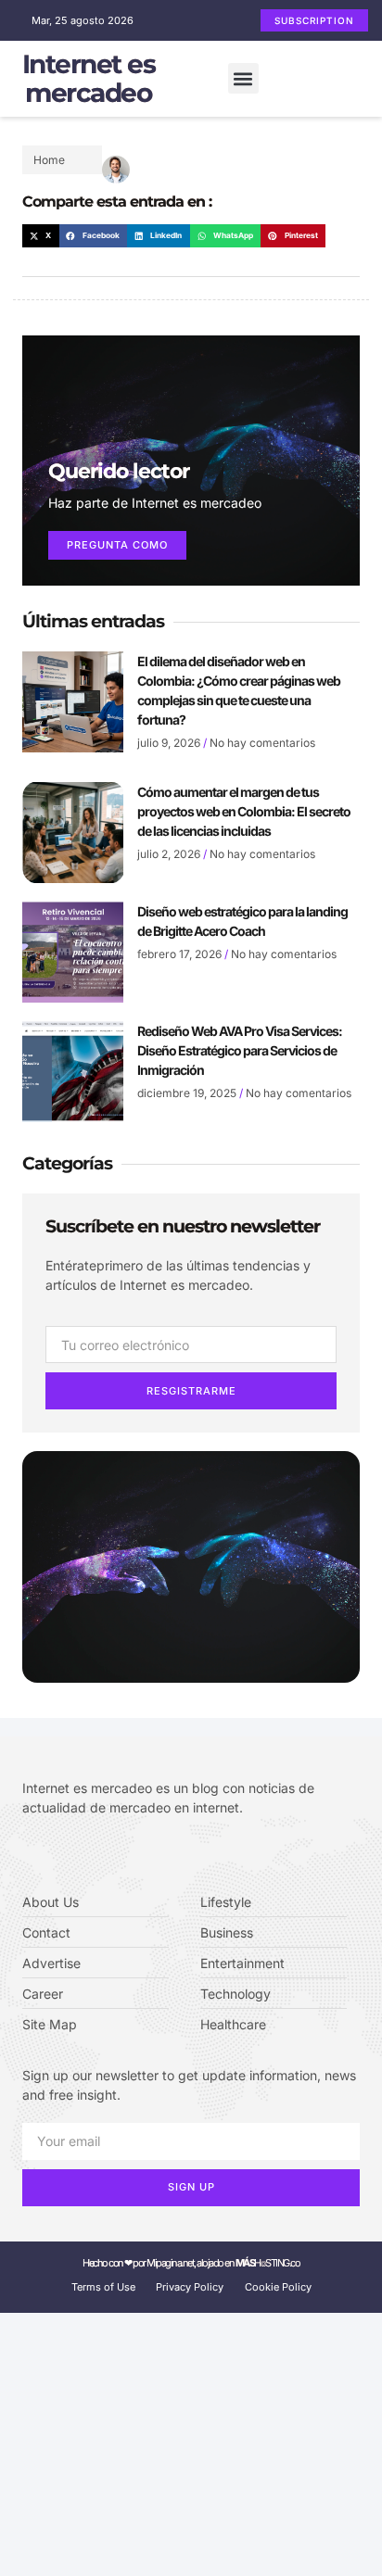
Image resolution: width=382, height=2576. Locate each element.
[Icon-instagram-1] (83, 1855)
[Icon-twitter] (56, 1855)
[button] (243, 78)
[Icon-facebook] (28, 1855)
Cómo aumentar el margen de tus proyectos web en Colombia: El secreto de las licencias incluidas (244, 811)
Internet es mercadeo (89, 78)
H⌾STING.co (268, 2263)
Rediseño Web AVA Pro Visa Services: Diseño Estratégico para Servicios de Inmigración (240, 1050)
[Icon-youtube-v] (111, 1855)
